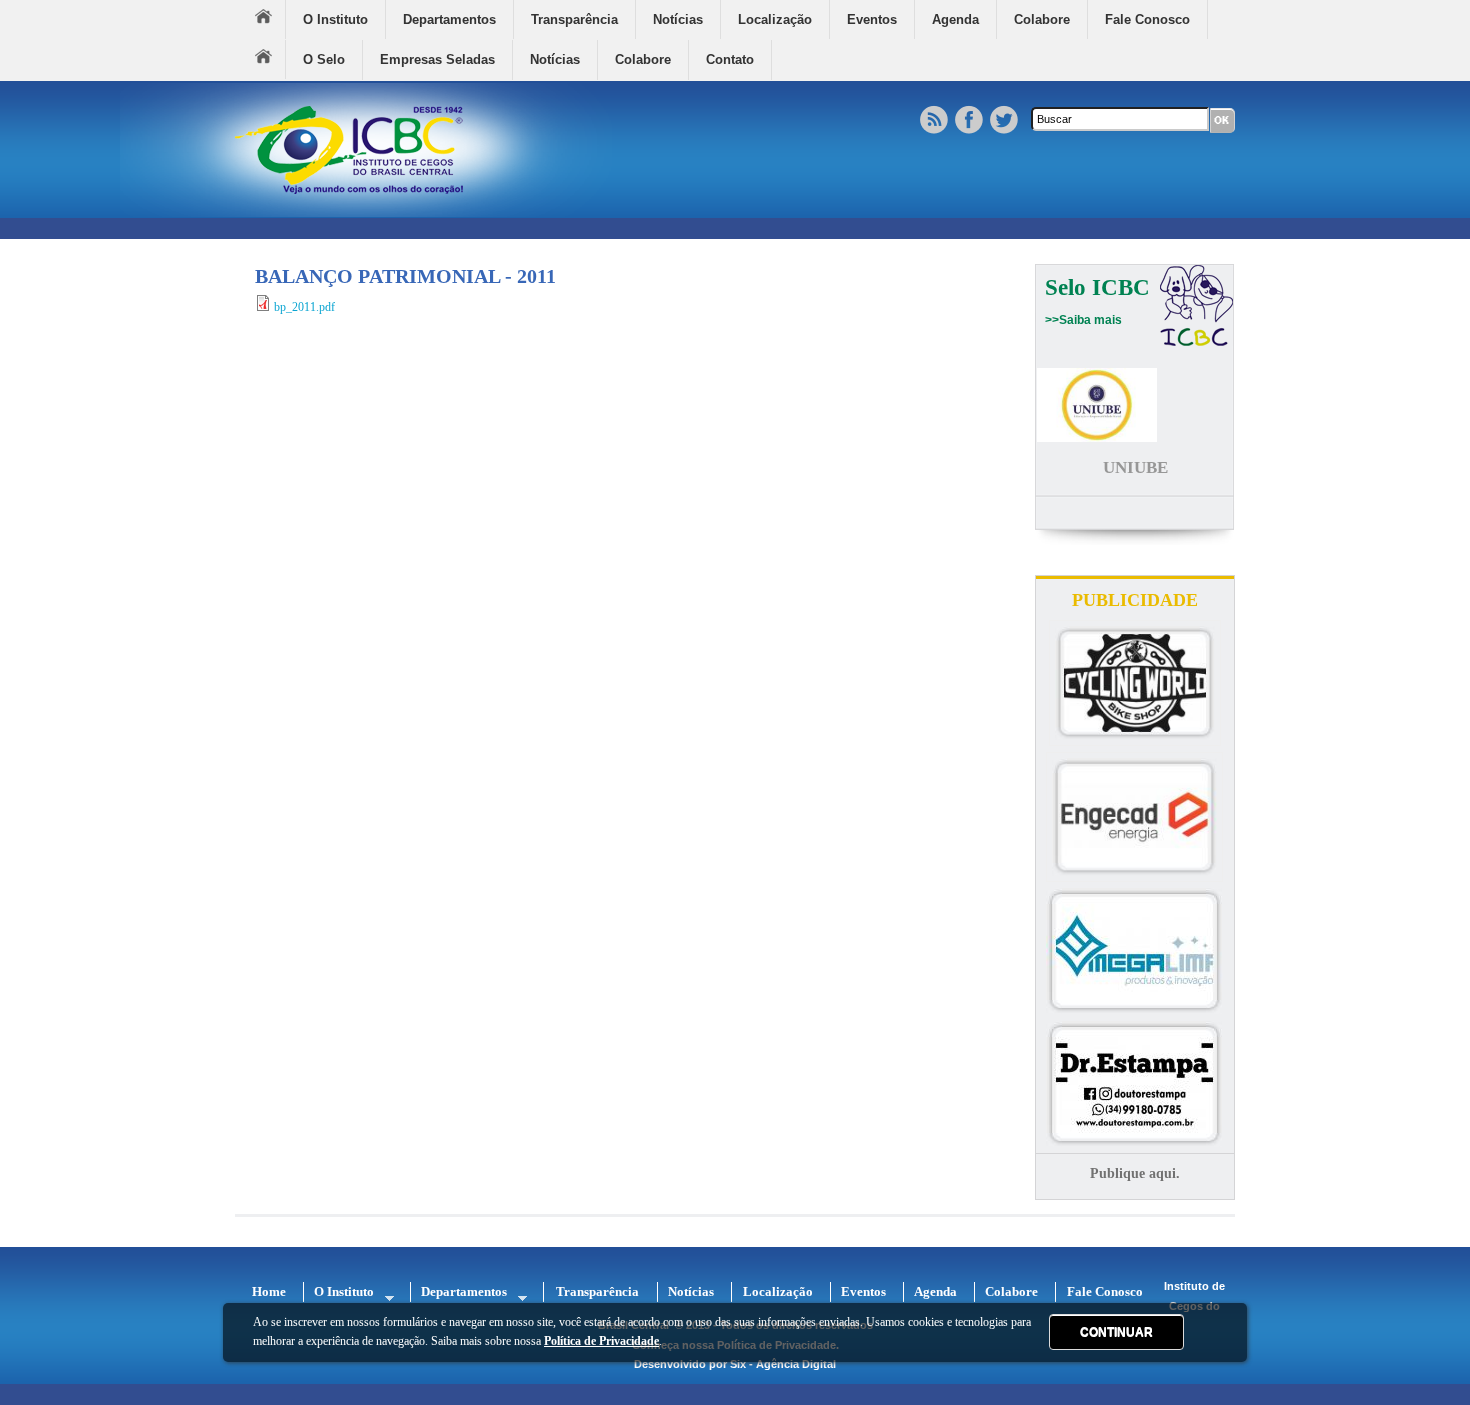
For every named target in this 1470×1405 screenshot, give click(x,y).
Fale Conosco (1147, 19)
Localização (775, 19)
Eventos (872, 19)
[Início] (366, 213)
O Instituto (335, 19)
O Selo (324, 59)
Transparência (574, 19)
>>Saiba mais (1083, 320)
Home (270, 19)
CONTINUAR (1116, 1332)
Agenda (955, 19)
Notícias (678, 19)
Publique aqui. (1135, 1173)
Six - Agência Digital (783, 1364)
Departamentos (449, 19)
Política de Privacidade (601, 1341)
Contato (730, 59)
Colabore (1042, 19)
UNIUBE (1135, 467)
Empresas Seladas (437, 59)
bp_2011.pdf (304, 307)
